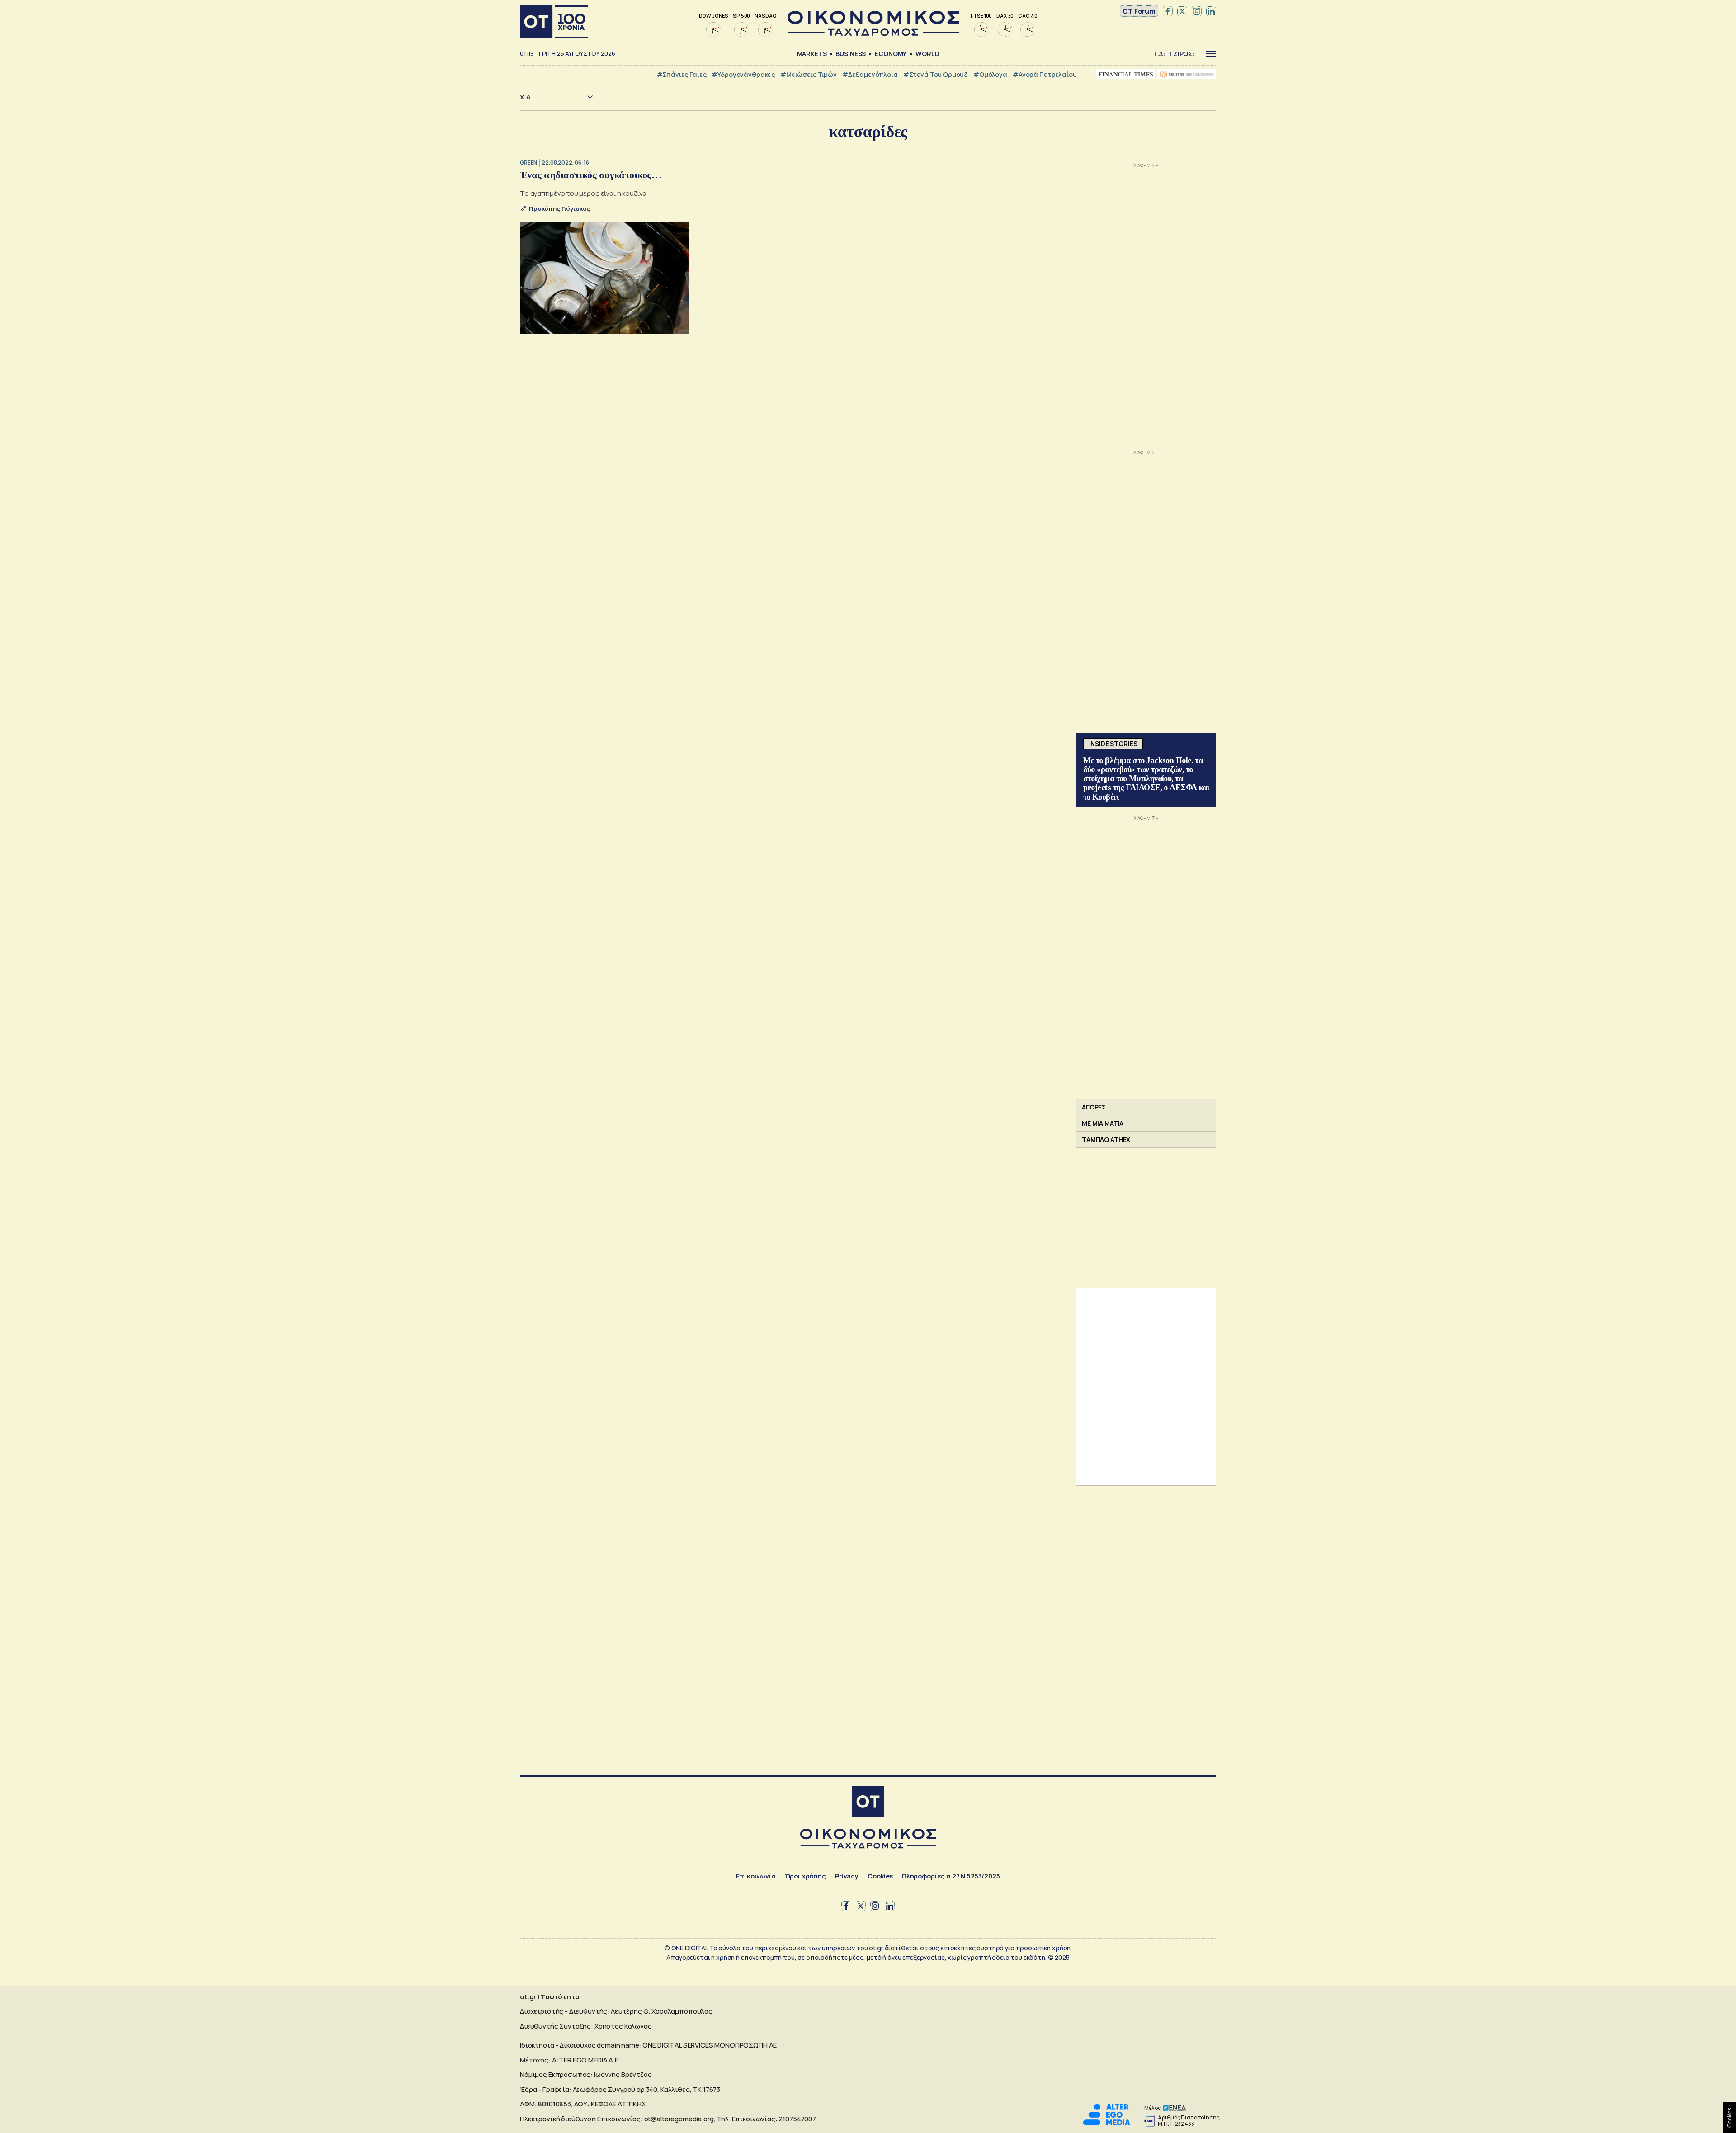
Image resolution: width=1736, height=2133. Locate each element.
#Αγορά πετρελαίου (1045, 74)
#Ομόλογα (990, 74)
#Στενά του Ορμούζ (936, 74)
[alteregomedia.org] (1107, 2123)
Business (851, 54)
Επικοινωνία (756, 1876)
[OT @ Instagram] (1197, 11)
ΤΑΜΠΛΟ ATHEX (1106, 1140)
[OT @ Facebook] (1168, 11)
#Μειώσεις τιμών (809, 74)
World (927, 54)
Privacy (847, 1876)
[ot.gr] (873, 33)
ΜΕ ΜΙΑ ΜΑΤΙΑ (1103, 1123)
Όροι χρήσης (805, 1876)
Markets (812, 54)
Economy (891, 54)
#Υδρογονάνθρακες (743, 74)
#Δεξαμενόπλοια (870, 74)
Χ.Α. (526, 97)
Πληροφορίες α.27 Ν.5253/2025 (951, 1876)
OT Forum (1139, 11)
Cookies (880, 1876)
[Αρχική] (554, 22)
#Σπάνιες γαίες (682, 74)
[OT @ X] (1182, 11)
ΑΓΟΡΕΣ (1094, 1107)
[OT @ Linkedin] (1211, 11)
